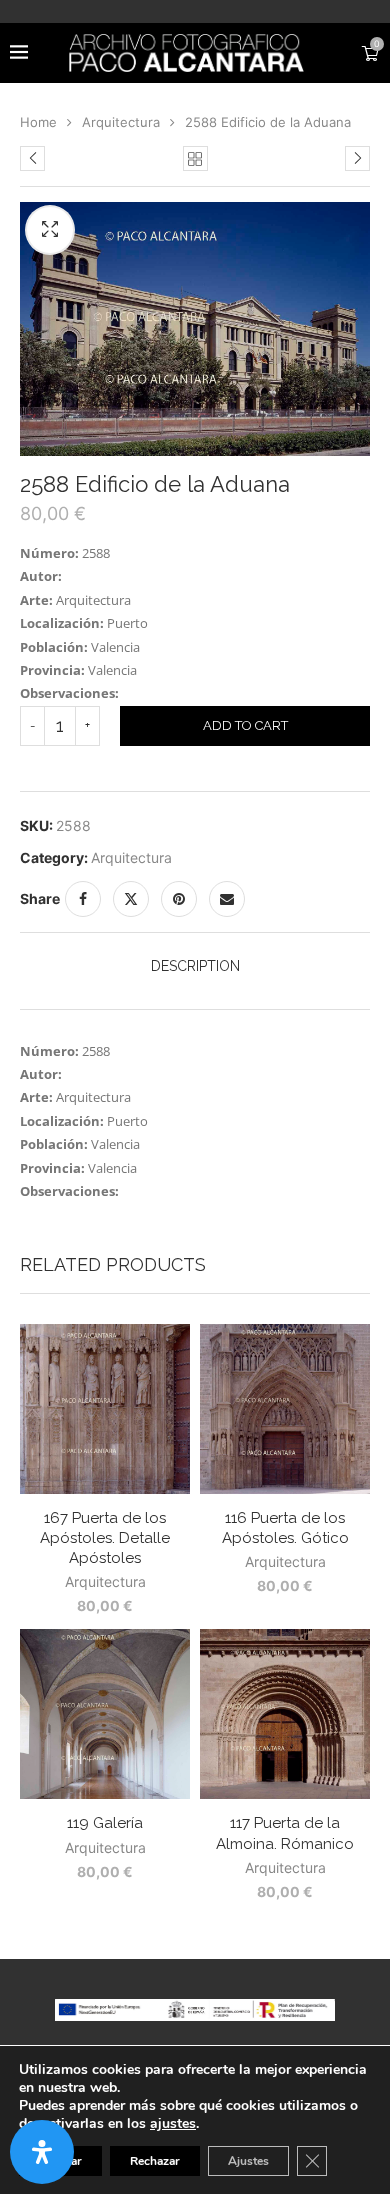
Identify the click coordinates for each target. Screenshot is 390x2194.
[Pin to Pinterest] (179, 899)
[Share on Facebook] (83, 899)
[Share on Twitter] (131, 899)
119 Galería (105, 1823)
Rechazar (155, 2161)
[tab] (195, 966)
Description (195, 966)
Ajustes (248, 2161)
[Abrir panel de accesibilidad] (42, 2152)
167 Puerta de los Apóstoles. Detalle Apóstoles (105, 1538)
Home (38, 122)
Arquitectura (121, 122)
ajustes (173, 2124)
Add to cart (245, 725)
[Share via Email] (227, 899)
